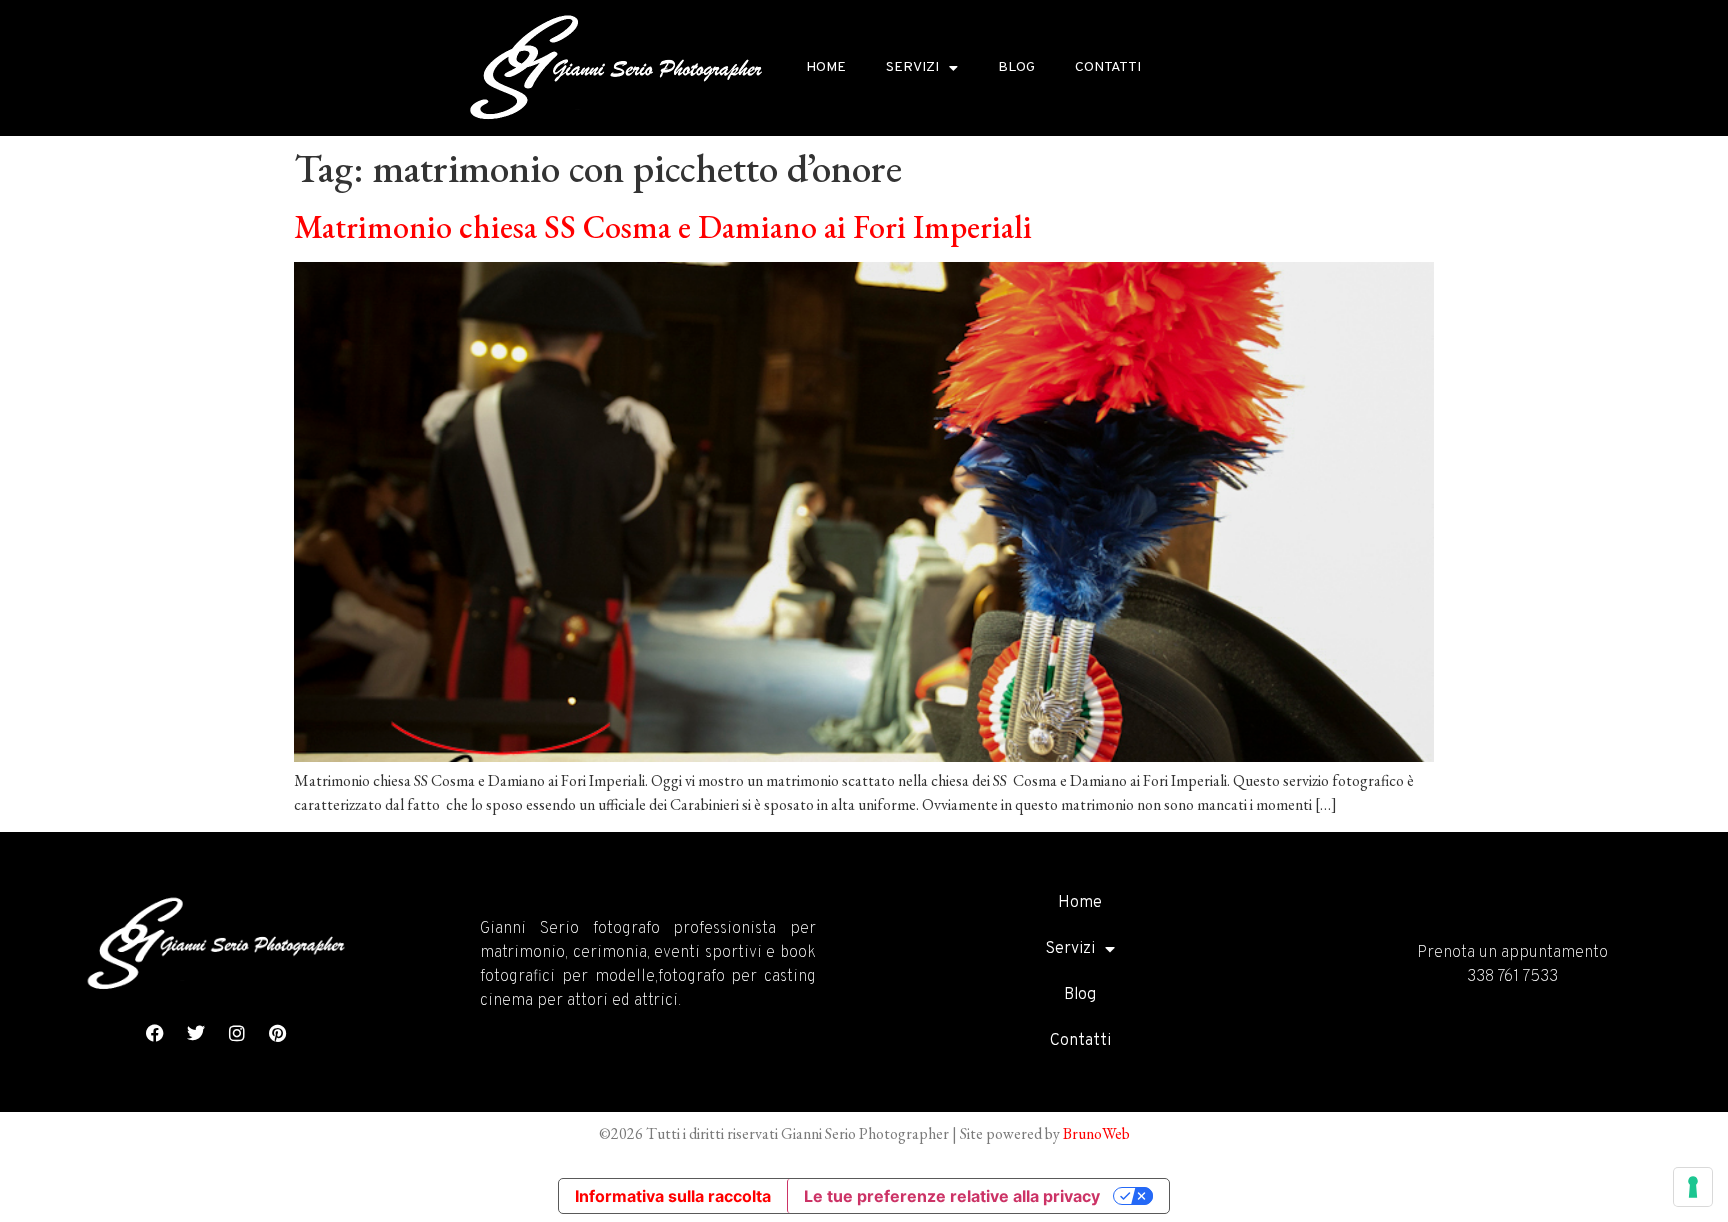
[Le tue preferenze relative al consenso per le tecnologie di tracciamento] (1693, 1187)
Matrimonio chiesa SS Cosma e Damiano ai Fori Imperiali (663, 227)
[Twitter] (196, 1033)
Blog (1016, 67)
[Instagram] (237, 1033)
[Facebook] (155, 1033)
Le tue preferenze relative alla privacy (952, 1196)
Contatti (1108, 67)
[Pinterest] (278, 1033)
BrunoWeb (1096, 1133)
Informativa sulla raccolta (673, 1196)
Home (826, 67)
